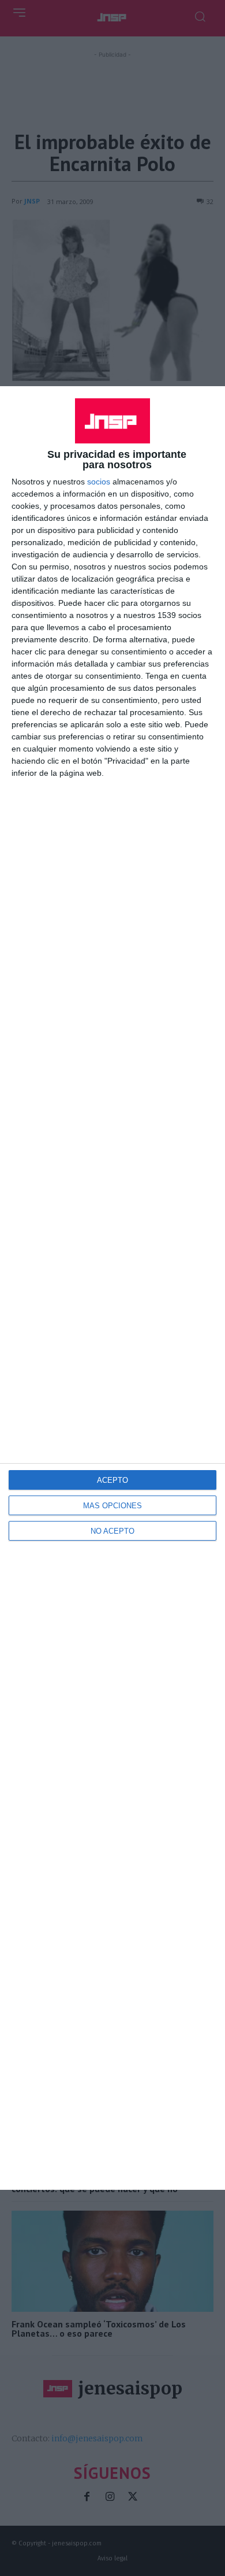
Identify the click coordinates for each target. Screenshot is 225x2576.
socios (99, 482)
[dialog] (112, 1288)
